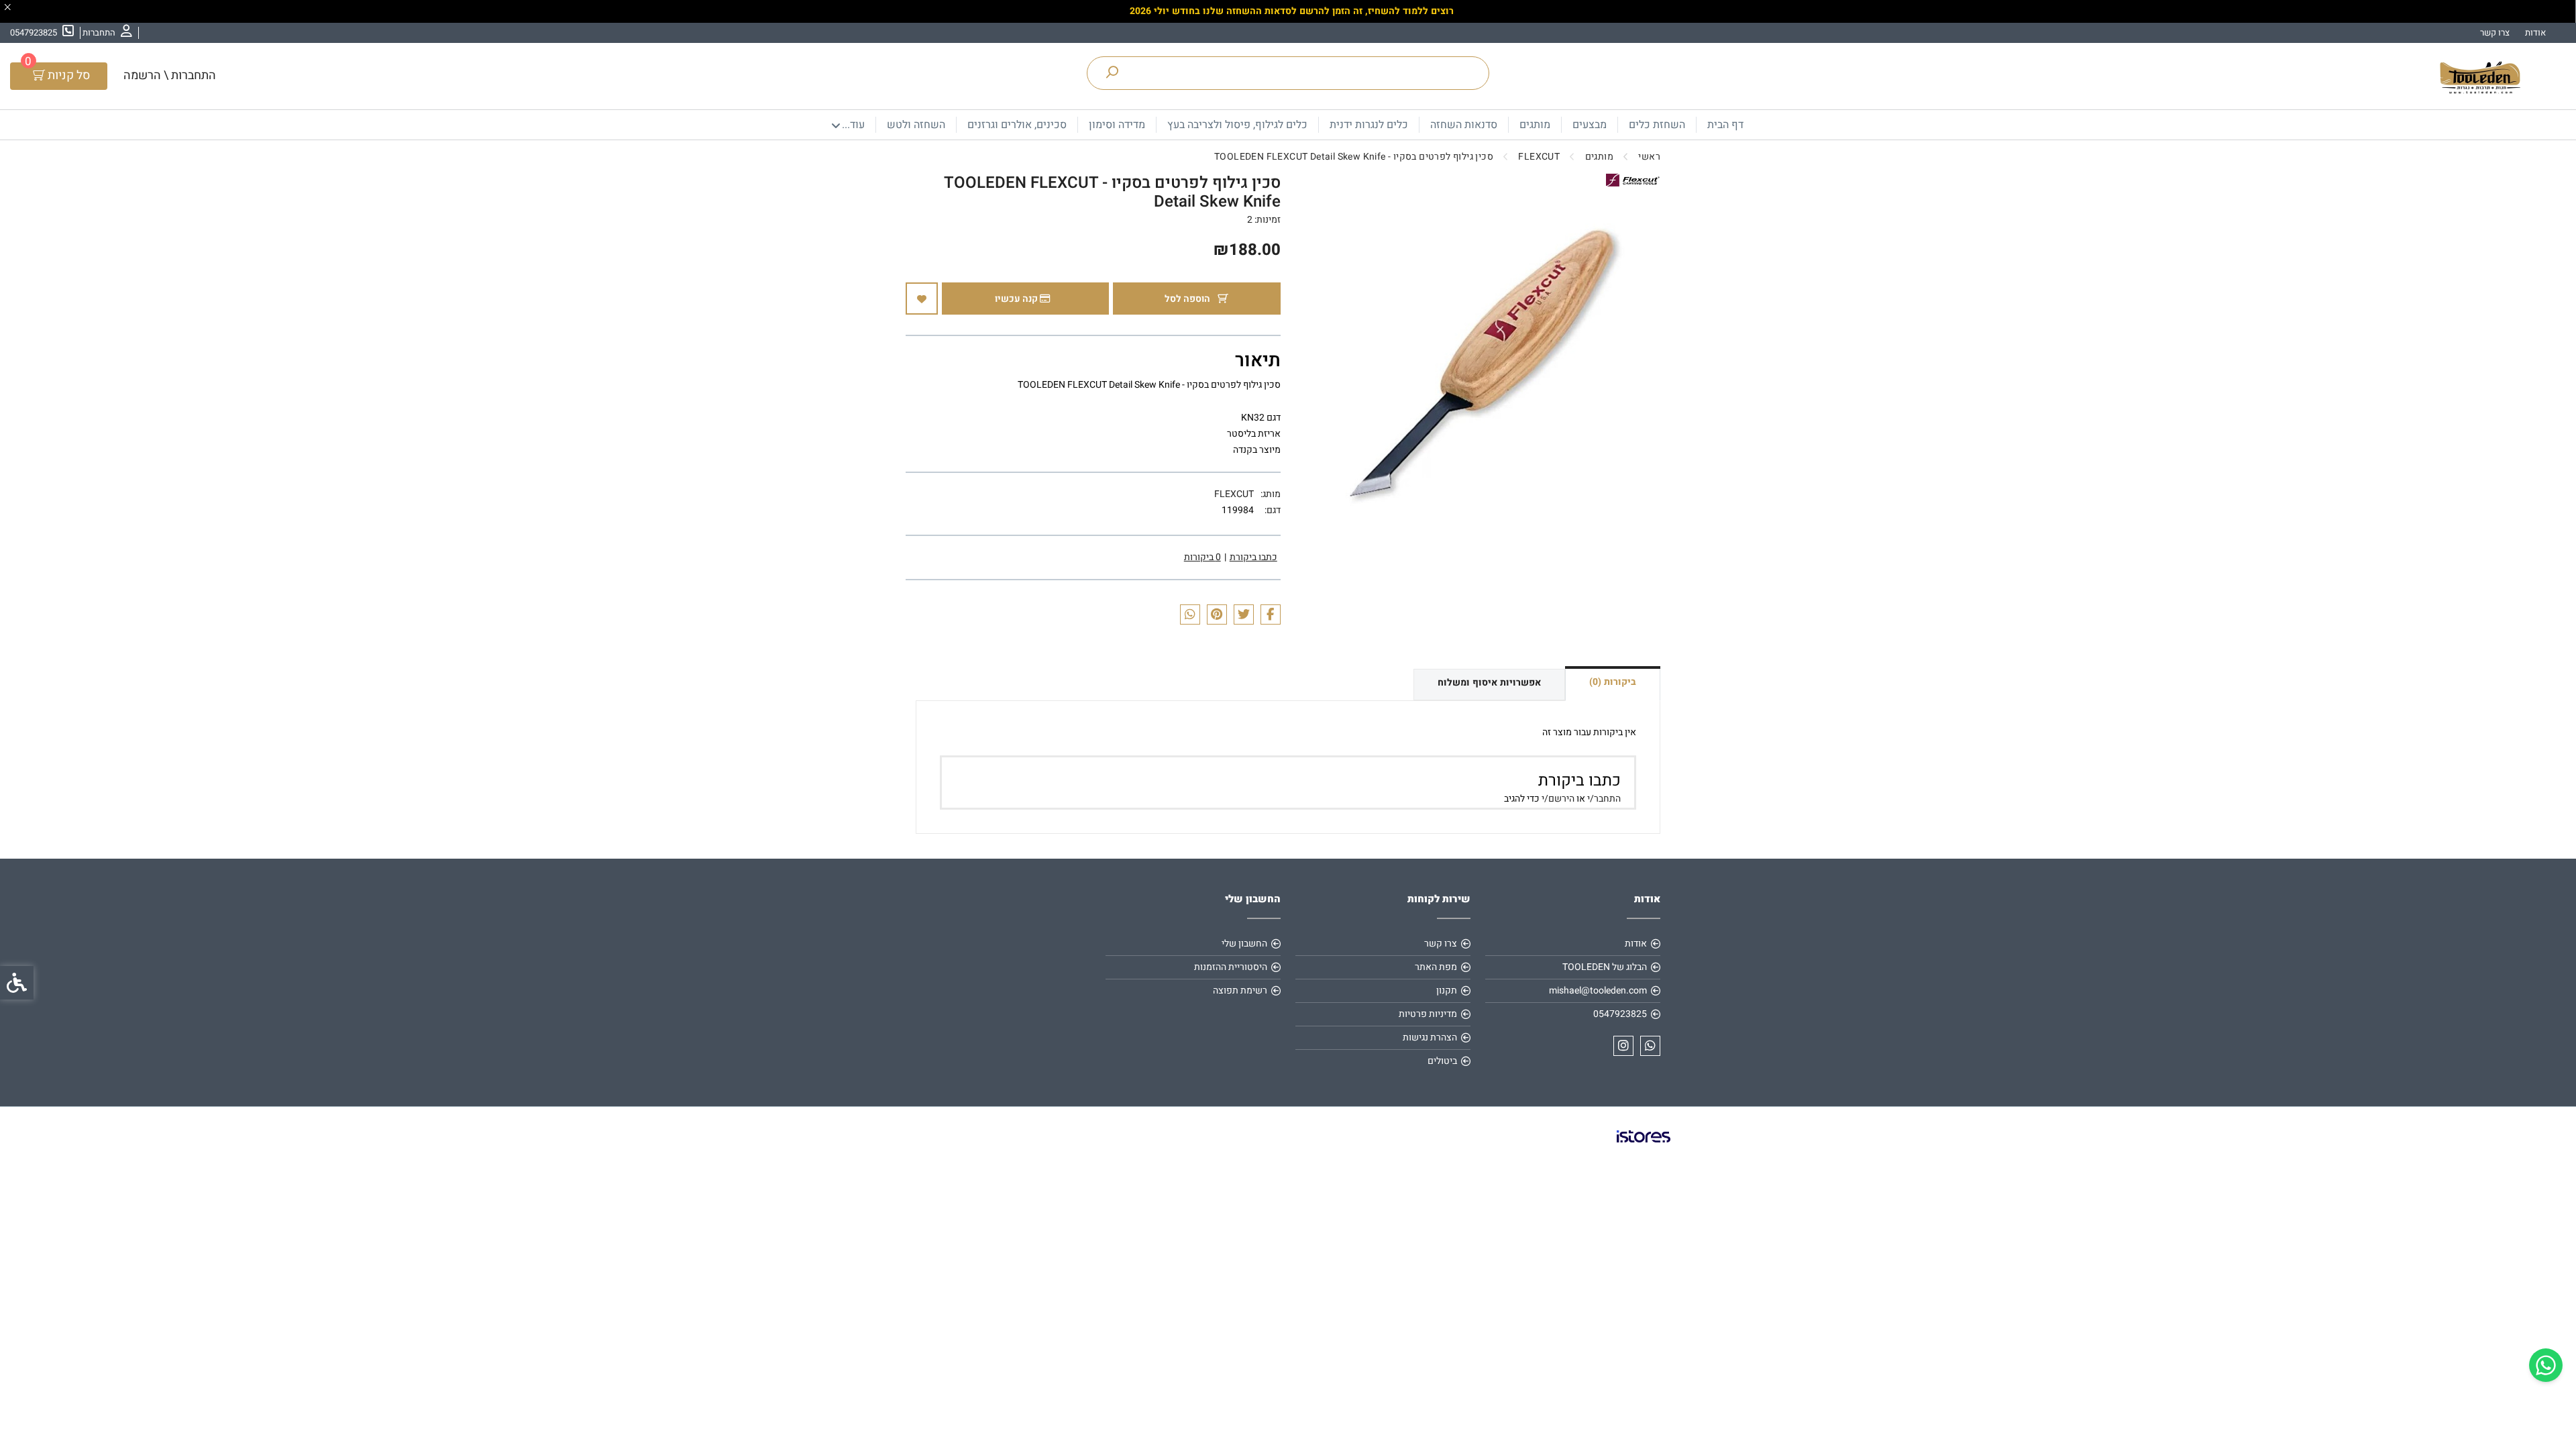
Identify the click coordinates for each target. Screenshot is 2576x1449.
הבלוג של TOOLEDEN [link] (1605, 967)
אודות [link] (2535, 33)
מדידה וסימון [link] (1117, 125)
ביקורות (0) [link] (1613, 682)
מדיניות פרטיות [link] (1428, 1014)
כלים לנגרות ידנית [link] (1369, 125)
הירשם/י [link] (1558, 799)
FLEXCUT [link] (1234, 494)
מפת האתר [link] (1436, 967)
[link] (2546, 1365)
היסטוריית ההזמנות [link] (1231, 967)
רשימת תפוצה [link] (1240, 990)
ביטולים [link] (1442, 1061)
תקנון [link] (1447, 990)
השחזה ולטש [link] (916, 125)
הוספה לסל (1188, 299)
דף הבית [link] (1725, 125)
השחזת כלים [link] (1657, 125)
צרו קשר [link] (2495, 33)
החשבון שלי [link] (1244, 944)
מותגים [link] (1535, 125)
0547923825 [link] (1620, 1014)
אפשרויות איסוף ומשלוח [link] (1489, 683)
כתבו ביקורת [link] (1253, 557)
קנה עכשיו (1017, 299)
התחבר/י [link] (1604, 799)
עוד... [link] (853, 125)
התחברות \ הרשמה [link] (170, 75)
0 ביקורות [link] (1202, 557)
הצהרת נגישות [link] (1430, 1037)
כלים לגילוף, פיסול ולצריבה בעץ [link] (1237, 125)
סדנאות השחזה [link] (1464, 125)
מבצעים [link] (1590, 125)
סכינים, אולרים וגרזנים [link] (1017, 125)
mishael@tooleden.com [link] (1598, 990)
